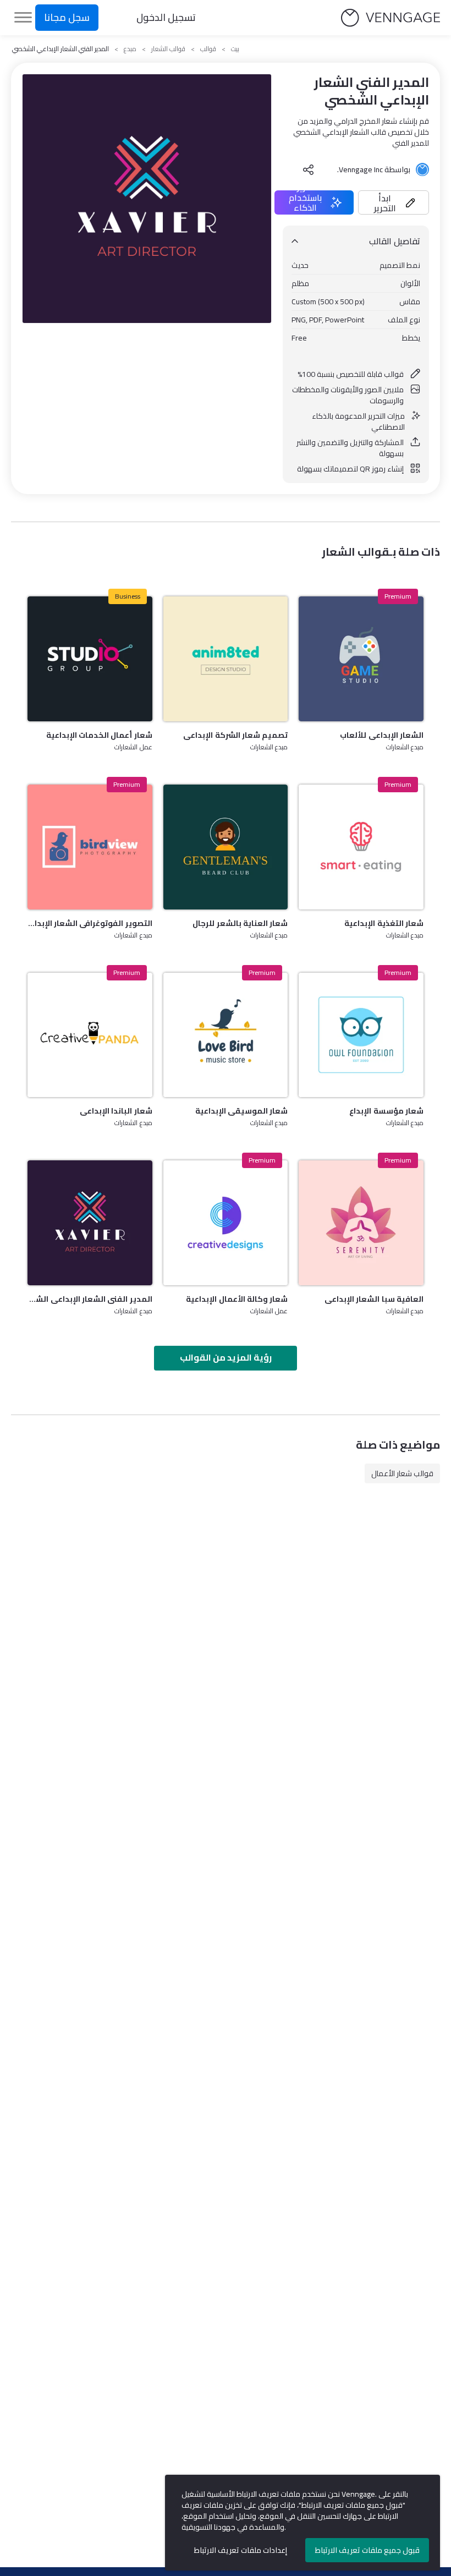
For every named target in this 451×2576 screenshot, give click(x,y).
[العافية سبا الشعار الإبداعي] (361, 1223)
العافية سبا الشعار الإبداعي (374, 1299)
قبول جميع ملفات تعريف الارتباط (367, 2550)
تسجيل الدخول (166, 17)
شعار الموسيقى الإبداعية (242, 1111)
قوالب (208, 49)
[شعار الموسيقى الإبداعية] (226, 1035)
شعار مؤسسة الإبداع (386, 1111)
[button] (394, 202)
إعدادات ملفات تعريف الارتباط (241, 2550)
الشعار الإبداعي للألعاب (382, 735)
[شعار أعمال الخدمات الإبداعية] (90, 659)
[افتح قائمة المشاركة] (309, 169)
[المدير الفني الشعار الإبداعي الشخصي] (90, 1223)
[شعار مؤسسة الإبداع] (361, 1035)
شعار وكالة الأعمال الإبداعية (237, 1299)
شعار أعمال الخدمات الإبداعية (99, 735)
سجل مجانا (67, 17)
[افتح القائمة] (23, 18)
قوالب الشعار (168, 49)
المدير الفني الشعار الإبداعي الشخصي (90, 1299)
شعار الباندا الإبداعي (116, 1111)
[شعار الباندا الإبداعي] (90, 1035)
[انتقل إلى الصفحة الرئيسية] (391, 18)
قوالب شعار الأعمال (402, 1473)
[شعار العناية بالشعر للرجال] (226, 847)
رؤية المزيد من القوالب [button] (226, 1357)
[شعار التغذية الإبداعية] (361, 847)
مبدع (130, 49)
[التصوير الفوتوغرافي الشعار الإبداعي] (90, 847)
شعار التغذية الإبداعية (384, 923)
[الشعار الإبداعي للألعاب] (361, 659)
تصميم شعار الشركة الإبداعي (235, 735)
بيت (235, 49)
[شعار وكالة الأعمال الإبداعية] (226, 1223)
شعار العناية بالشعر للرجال (240, 923)
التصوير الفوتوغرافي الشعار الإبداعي (90, 923)
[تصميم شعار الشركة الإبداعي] (226, 659)
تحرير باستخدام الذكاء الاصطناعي (305, 202)
